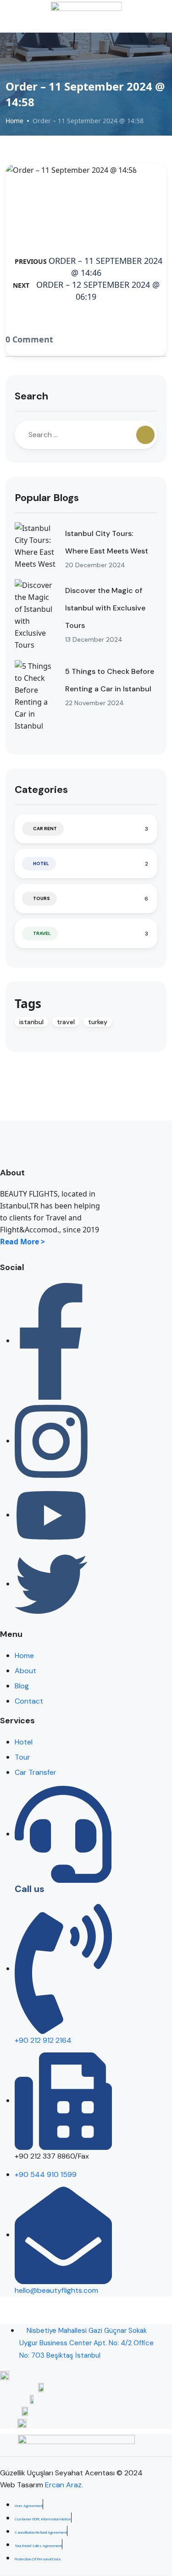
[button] (147, 16)
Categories (41, 789)
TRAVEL (42, 933)
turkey (98, 1022)
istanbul (31, 1022)
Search (31, 396)
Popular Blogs (47, 498)
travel (66, 1022)
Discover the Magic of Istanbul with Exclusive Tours (105, 608)
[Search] (145, 435)
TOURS (42, 898)
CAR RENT (45, 829)
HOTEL (41, 863)
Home (14, 121)
